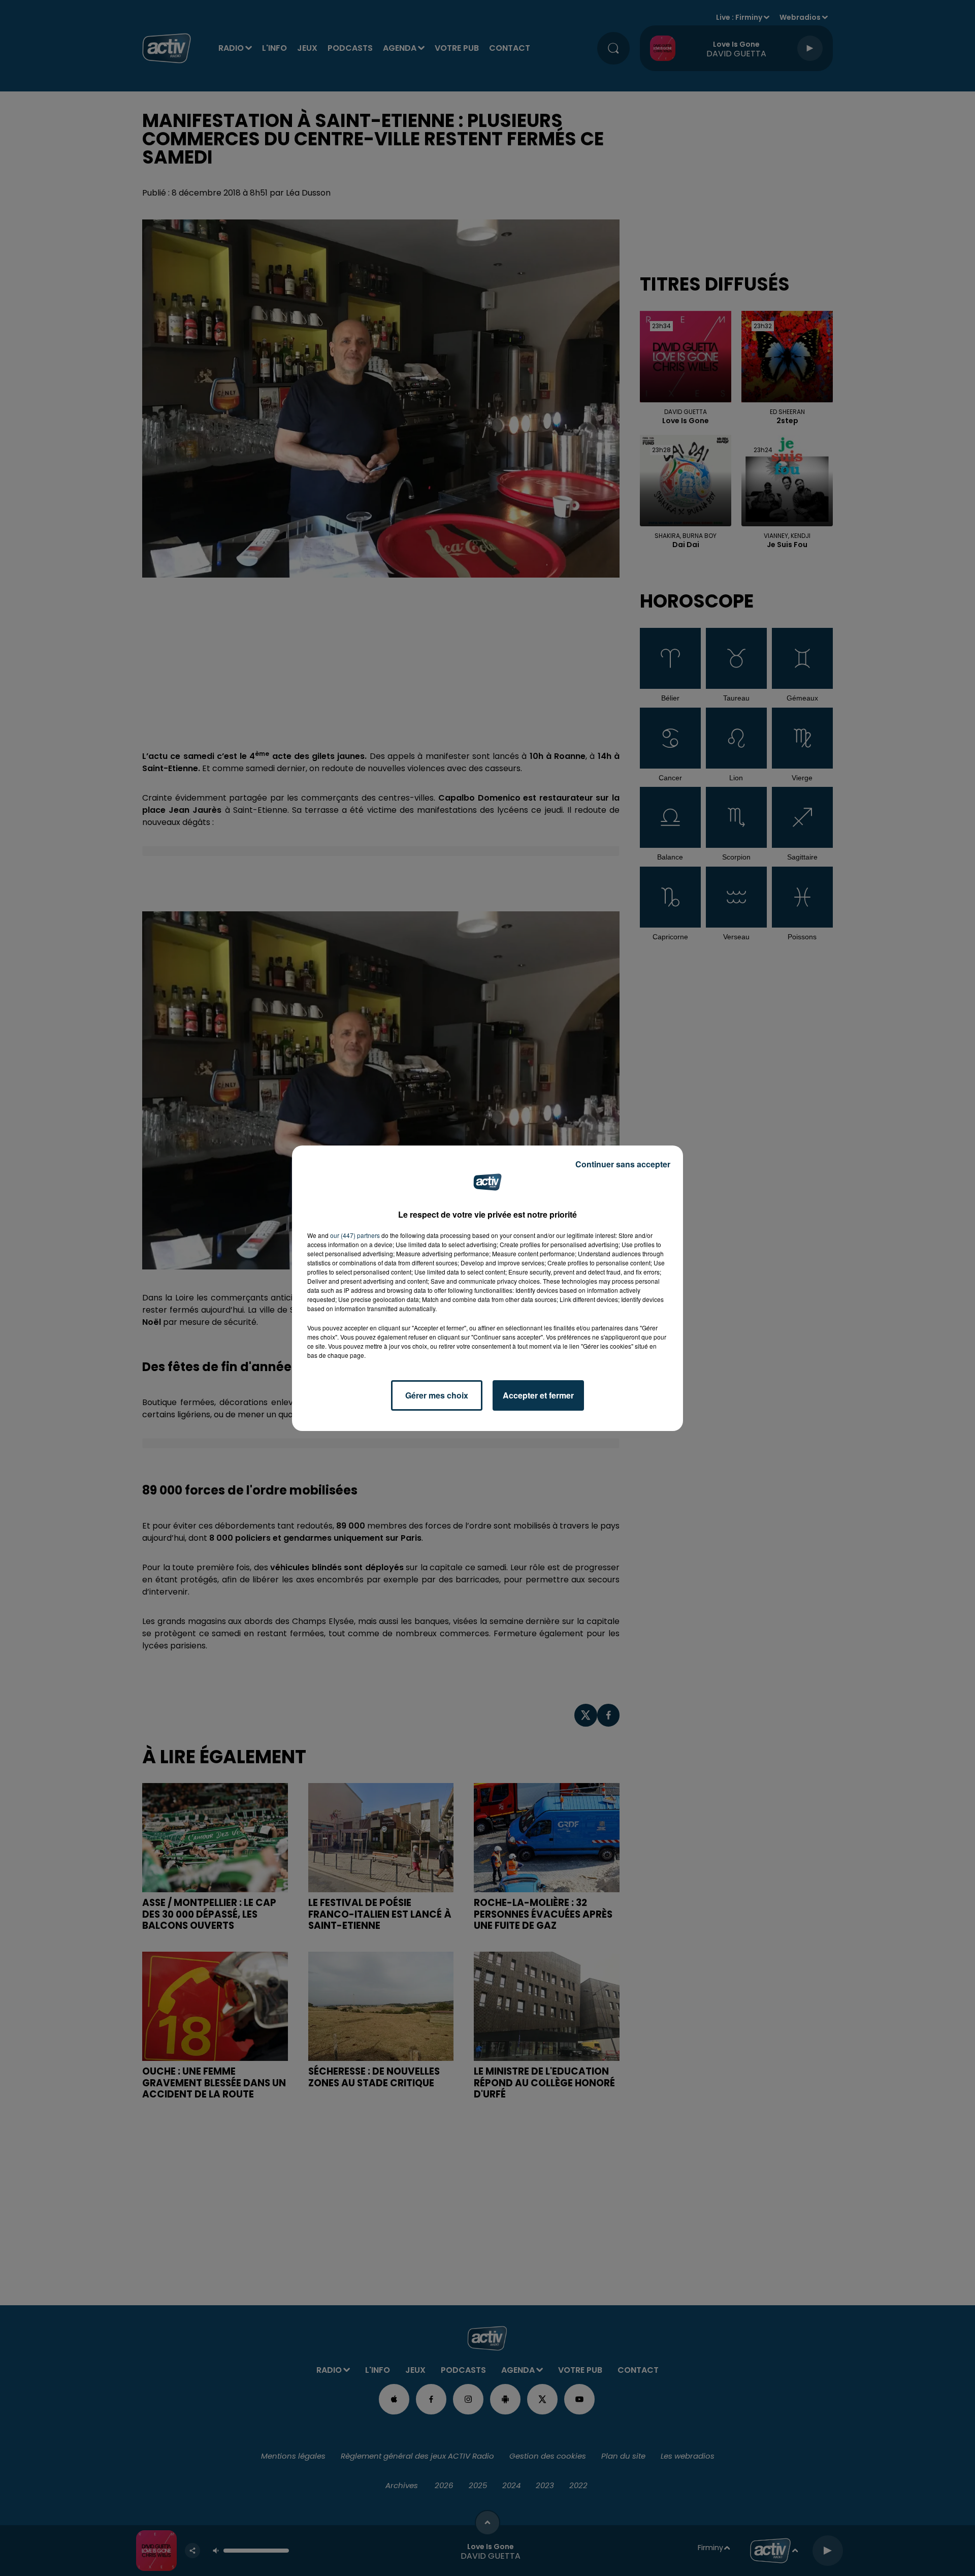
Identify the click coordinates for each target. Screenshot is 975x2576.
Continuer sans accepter (623, 1164)
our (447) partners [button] (355, 1235)
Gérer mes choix (437, 1395)
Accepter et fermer (538, 1395)
